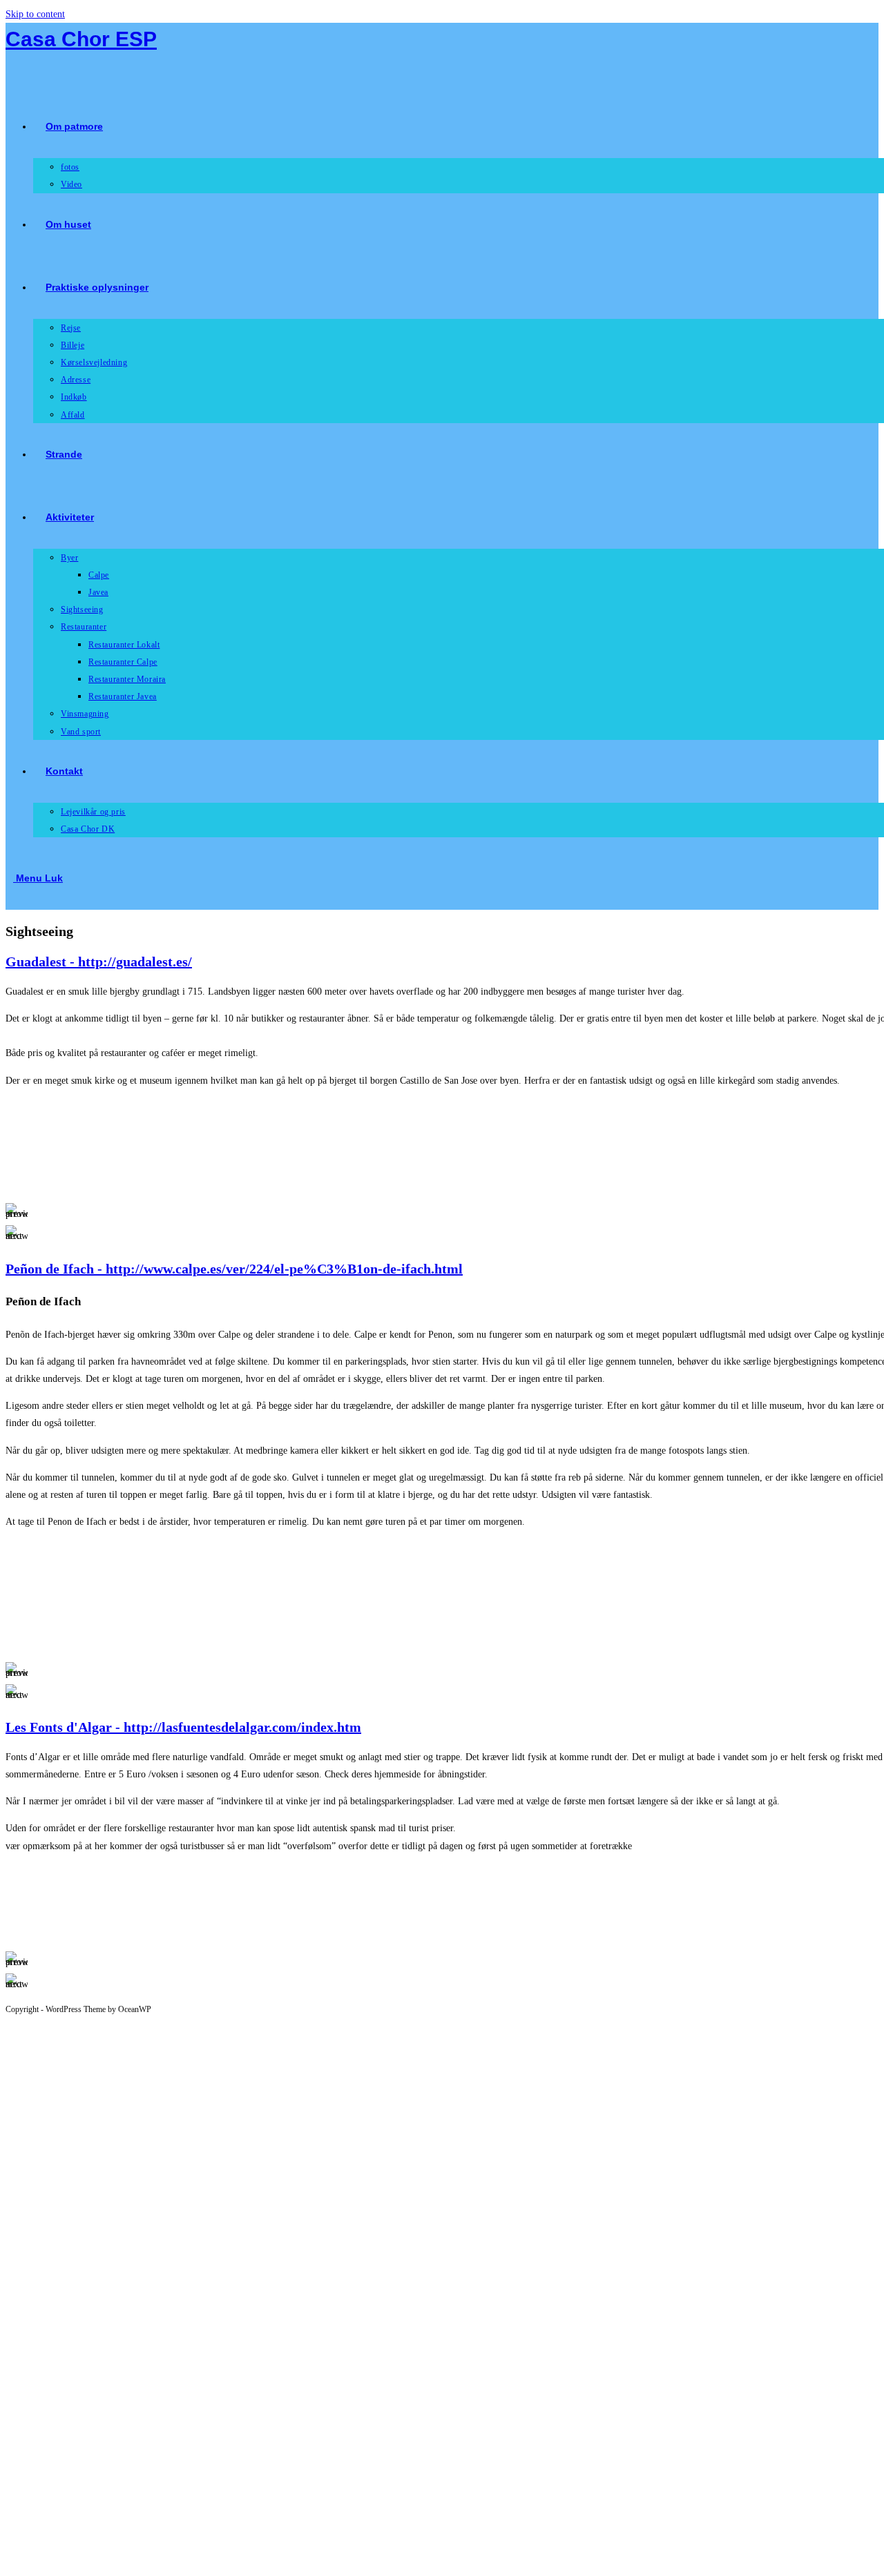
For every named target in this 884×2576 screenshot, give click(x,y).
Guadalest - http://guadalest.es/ (99, 962)
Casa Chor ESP (81, 39)
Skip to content (35, 14)
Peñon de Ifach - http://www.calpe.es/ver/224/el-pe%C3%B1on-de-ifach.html (234, 1269)
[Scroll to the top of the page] (9, 2022)
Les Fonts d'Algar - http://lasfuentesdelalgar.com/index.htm (183, 1727)
